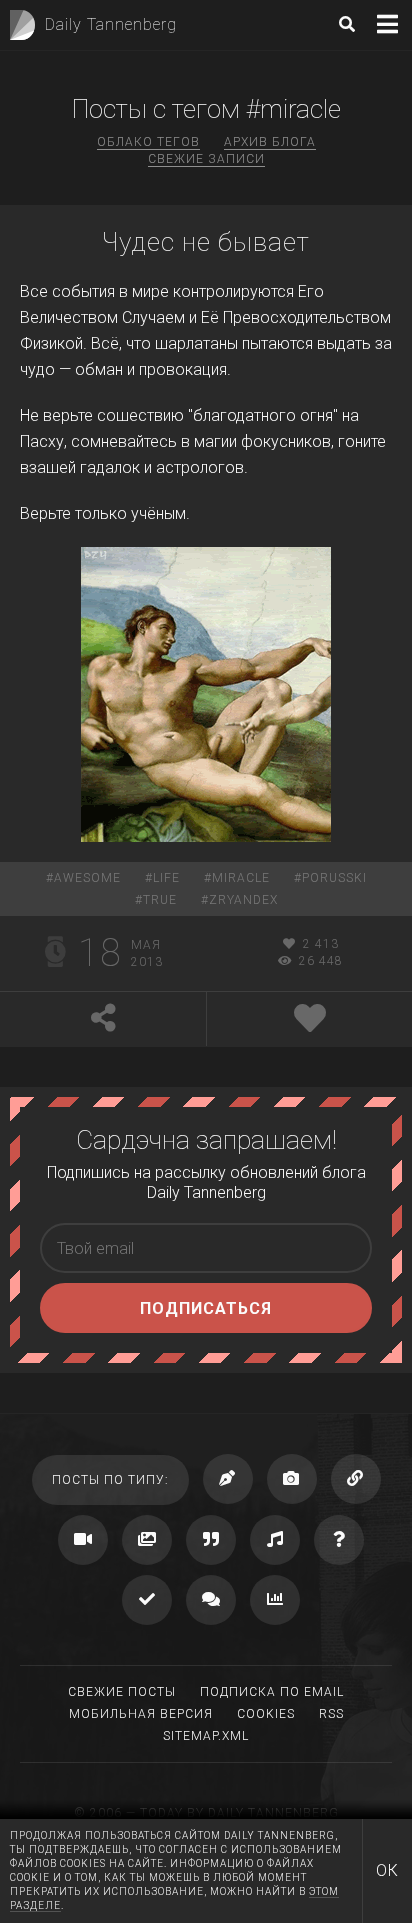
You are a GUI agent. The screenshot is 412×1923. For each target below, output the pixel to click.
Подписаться (206, 1308)
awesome (87, 878)
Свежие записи (206, 159)
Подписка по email (272, 1692)
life (166, 878)
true (160, 900)
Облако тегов (148, 142)
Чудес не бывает (206, 242)
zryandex (243, 900)
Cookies (266, 1714)
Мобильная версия (141, 1714)
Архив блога (270, 142)
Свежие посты (122, 1692)
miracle (241, 878)
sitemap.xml (206, 1736)
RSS (331, 1714)
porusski (334, 878)
